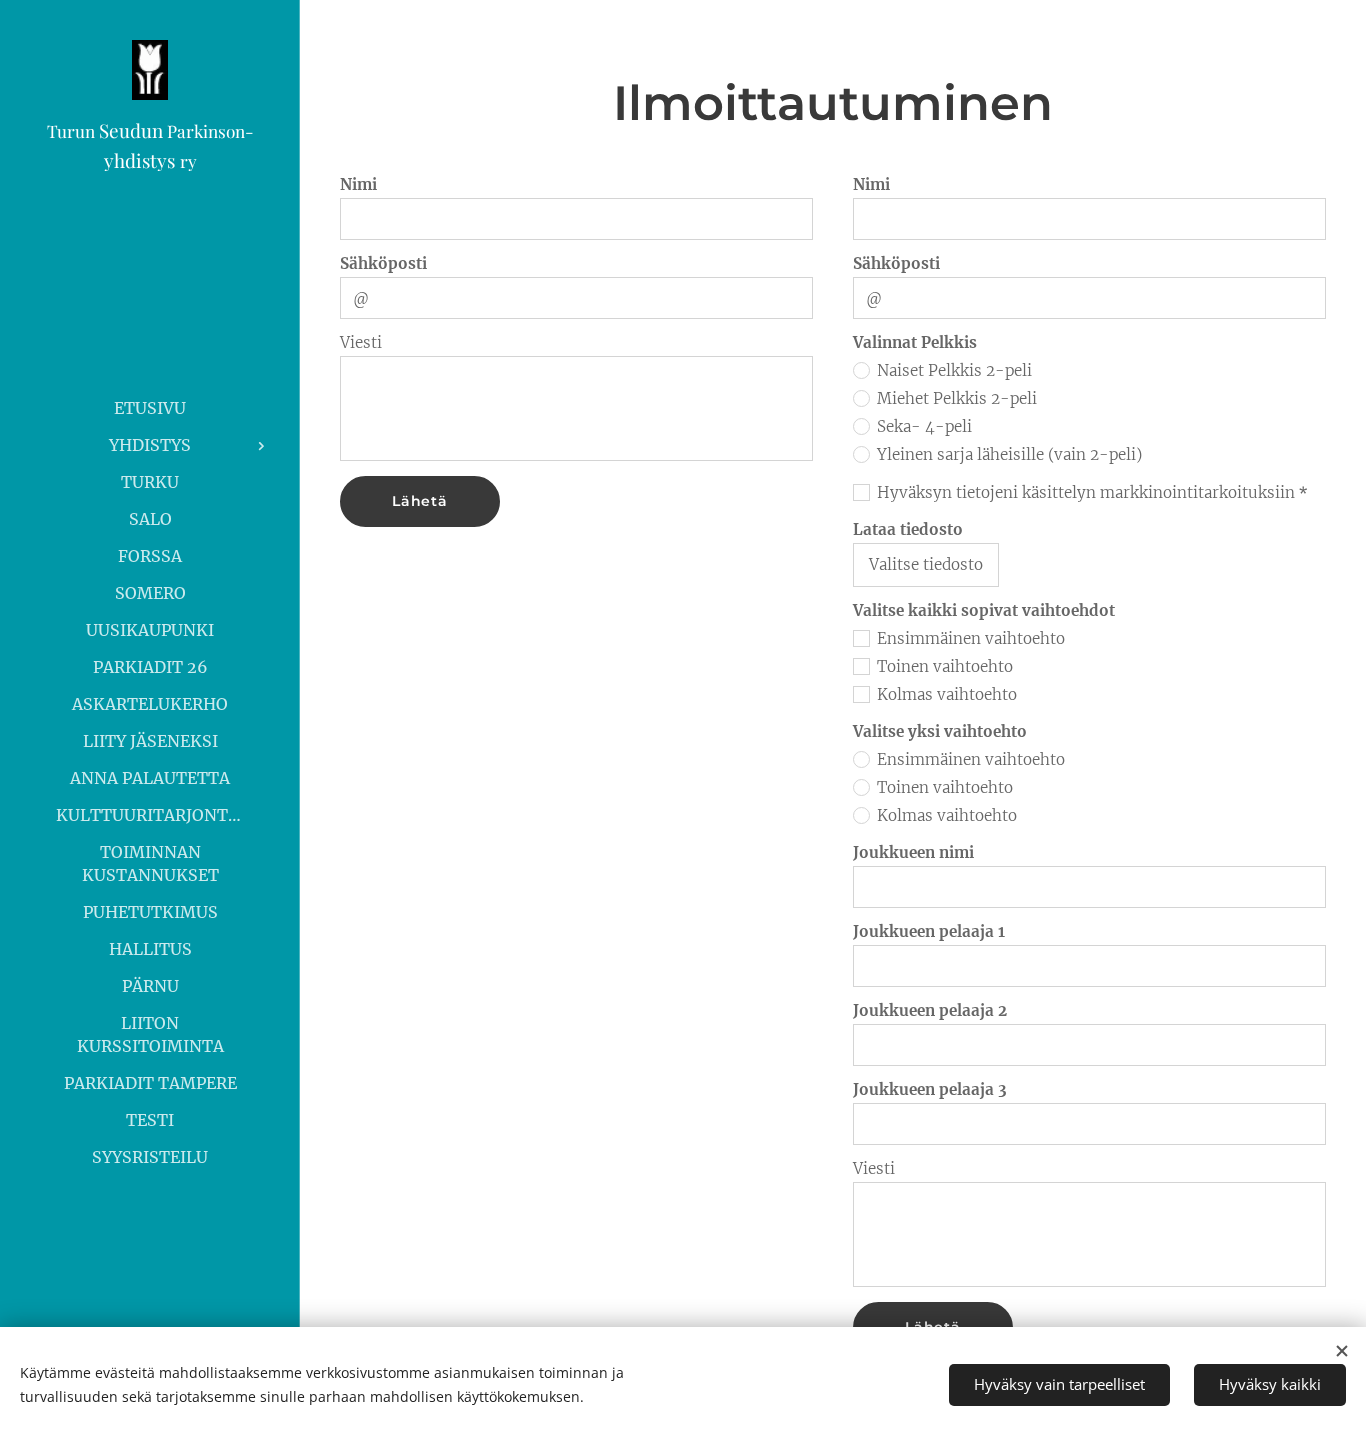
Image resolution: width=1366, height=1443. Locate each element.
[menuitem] (150, 408)
